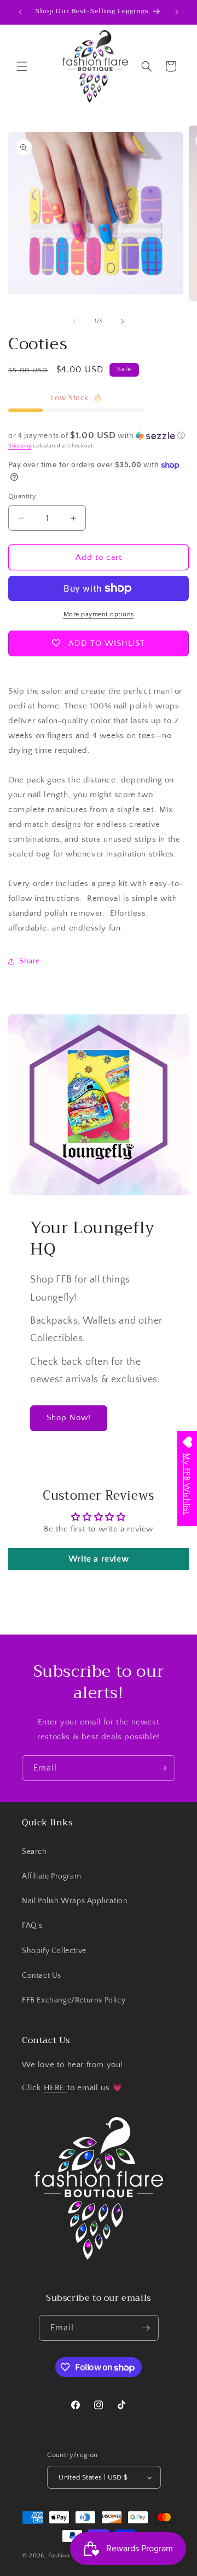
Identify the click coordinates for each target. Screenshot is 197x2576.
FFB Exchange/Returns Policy (74, 2000)
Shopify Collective (54, 1951)
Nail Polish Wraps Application (75, 1901)
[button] (22, 66)
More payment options (99, 614)
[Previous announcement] (20, 12)
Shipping (20, 446)
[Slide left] (74, 321)
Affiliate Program (51, 1876)
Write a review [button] (99, 1559)
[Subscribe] (163, 1768)
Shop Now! (69, 1418)
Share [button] (30, 961)
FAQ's (32, 1926)
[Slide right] (123, 321)
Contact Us (42, 1976)
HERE (56, 2088)
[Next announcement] (177, 12)
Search (34, 1852)
